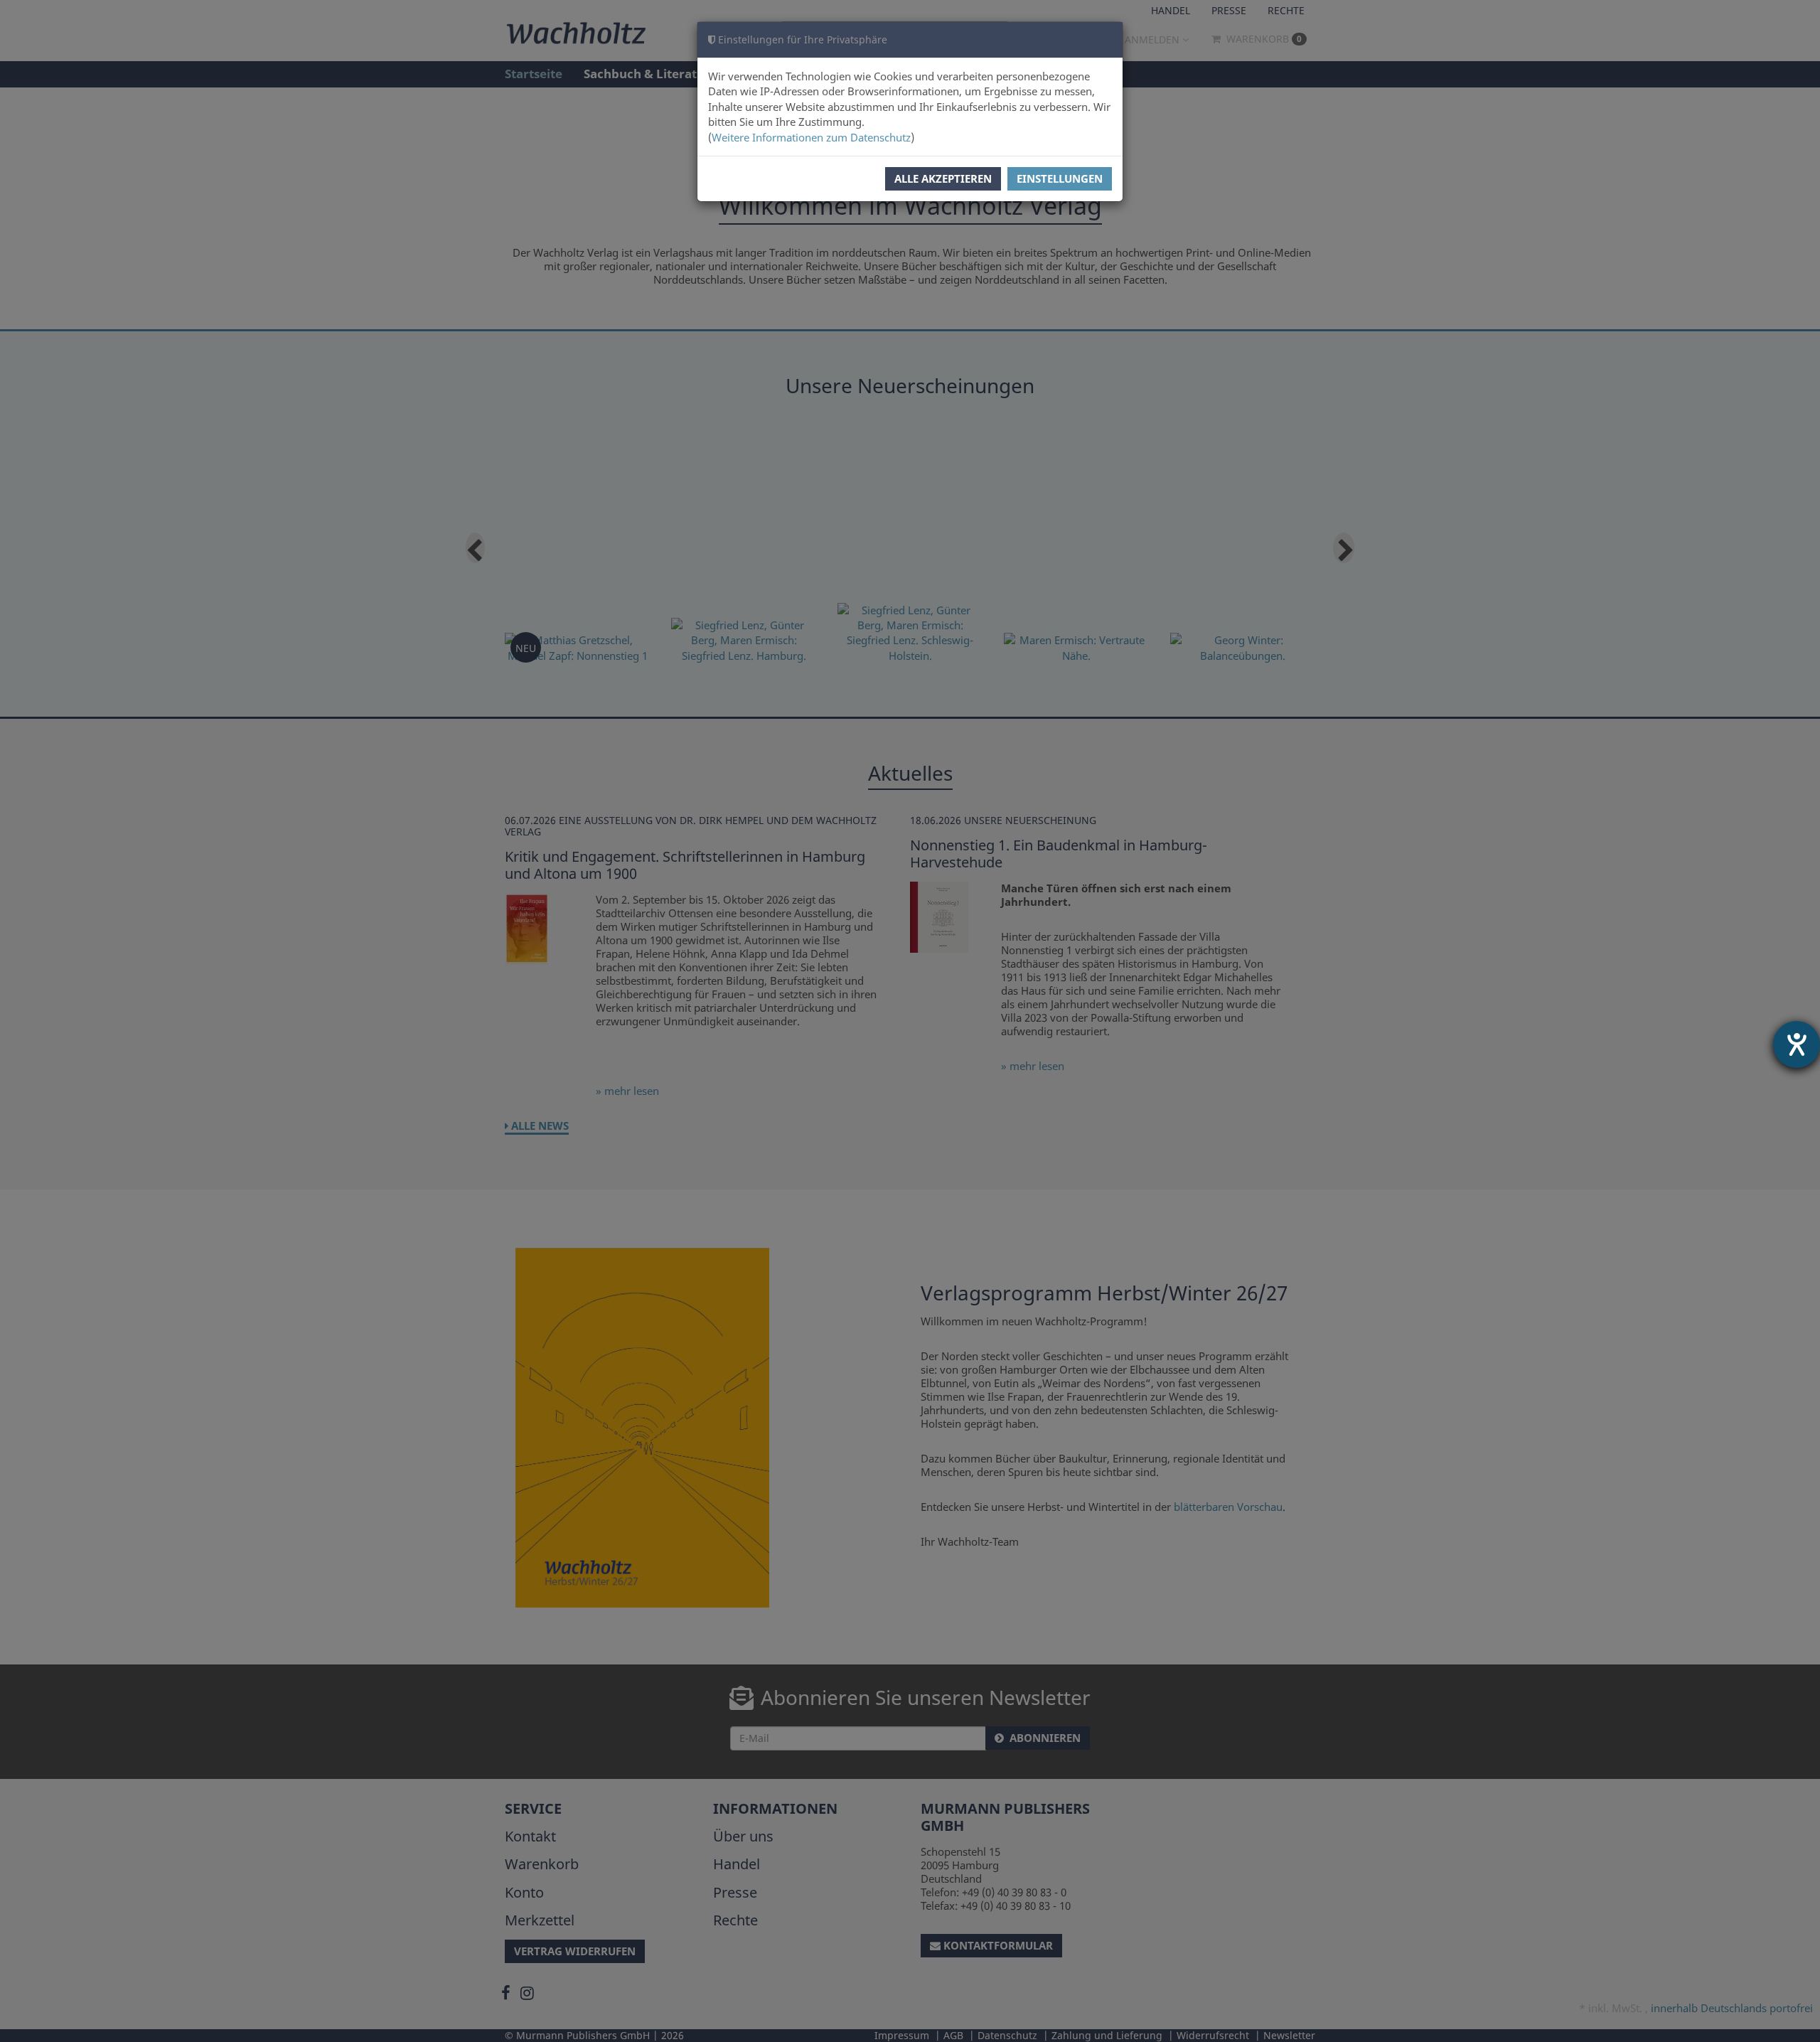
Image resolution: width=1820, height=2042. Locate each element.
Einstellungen (1060, 178)
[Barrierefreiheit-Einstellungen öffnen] (1797, 1044)
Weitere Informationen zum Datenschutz (811, 137)
